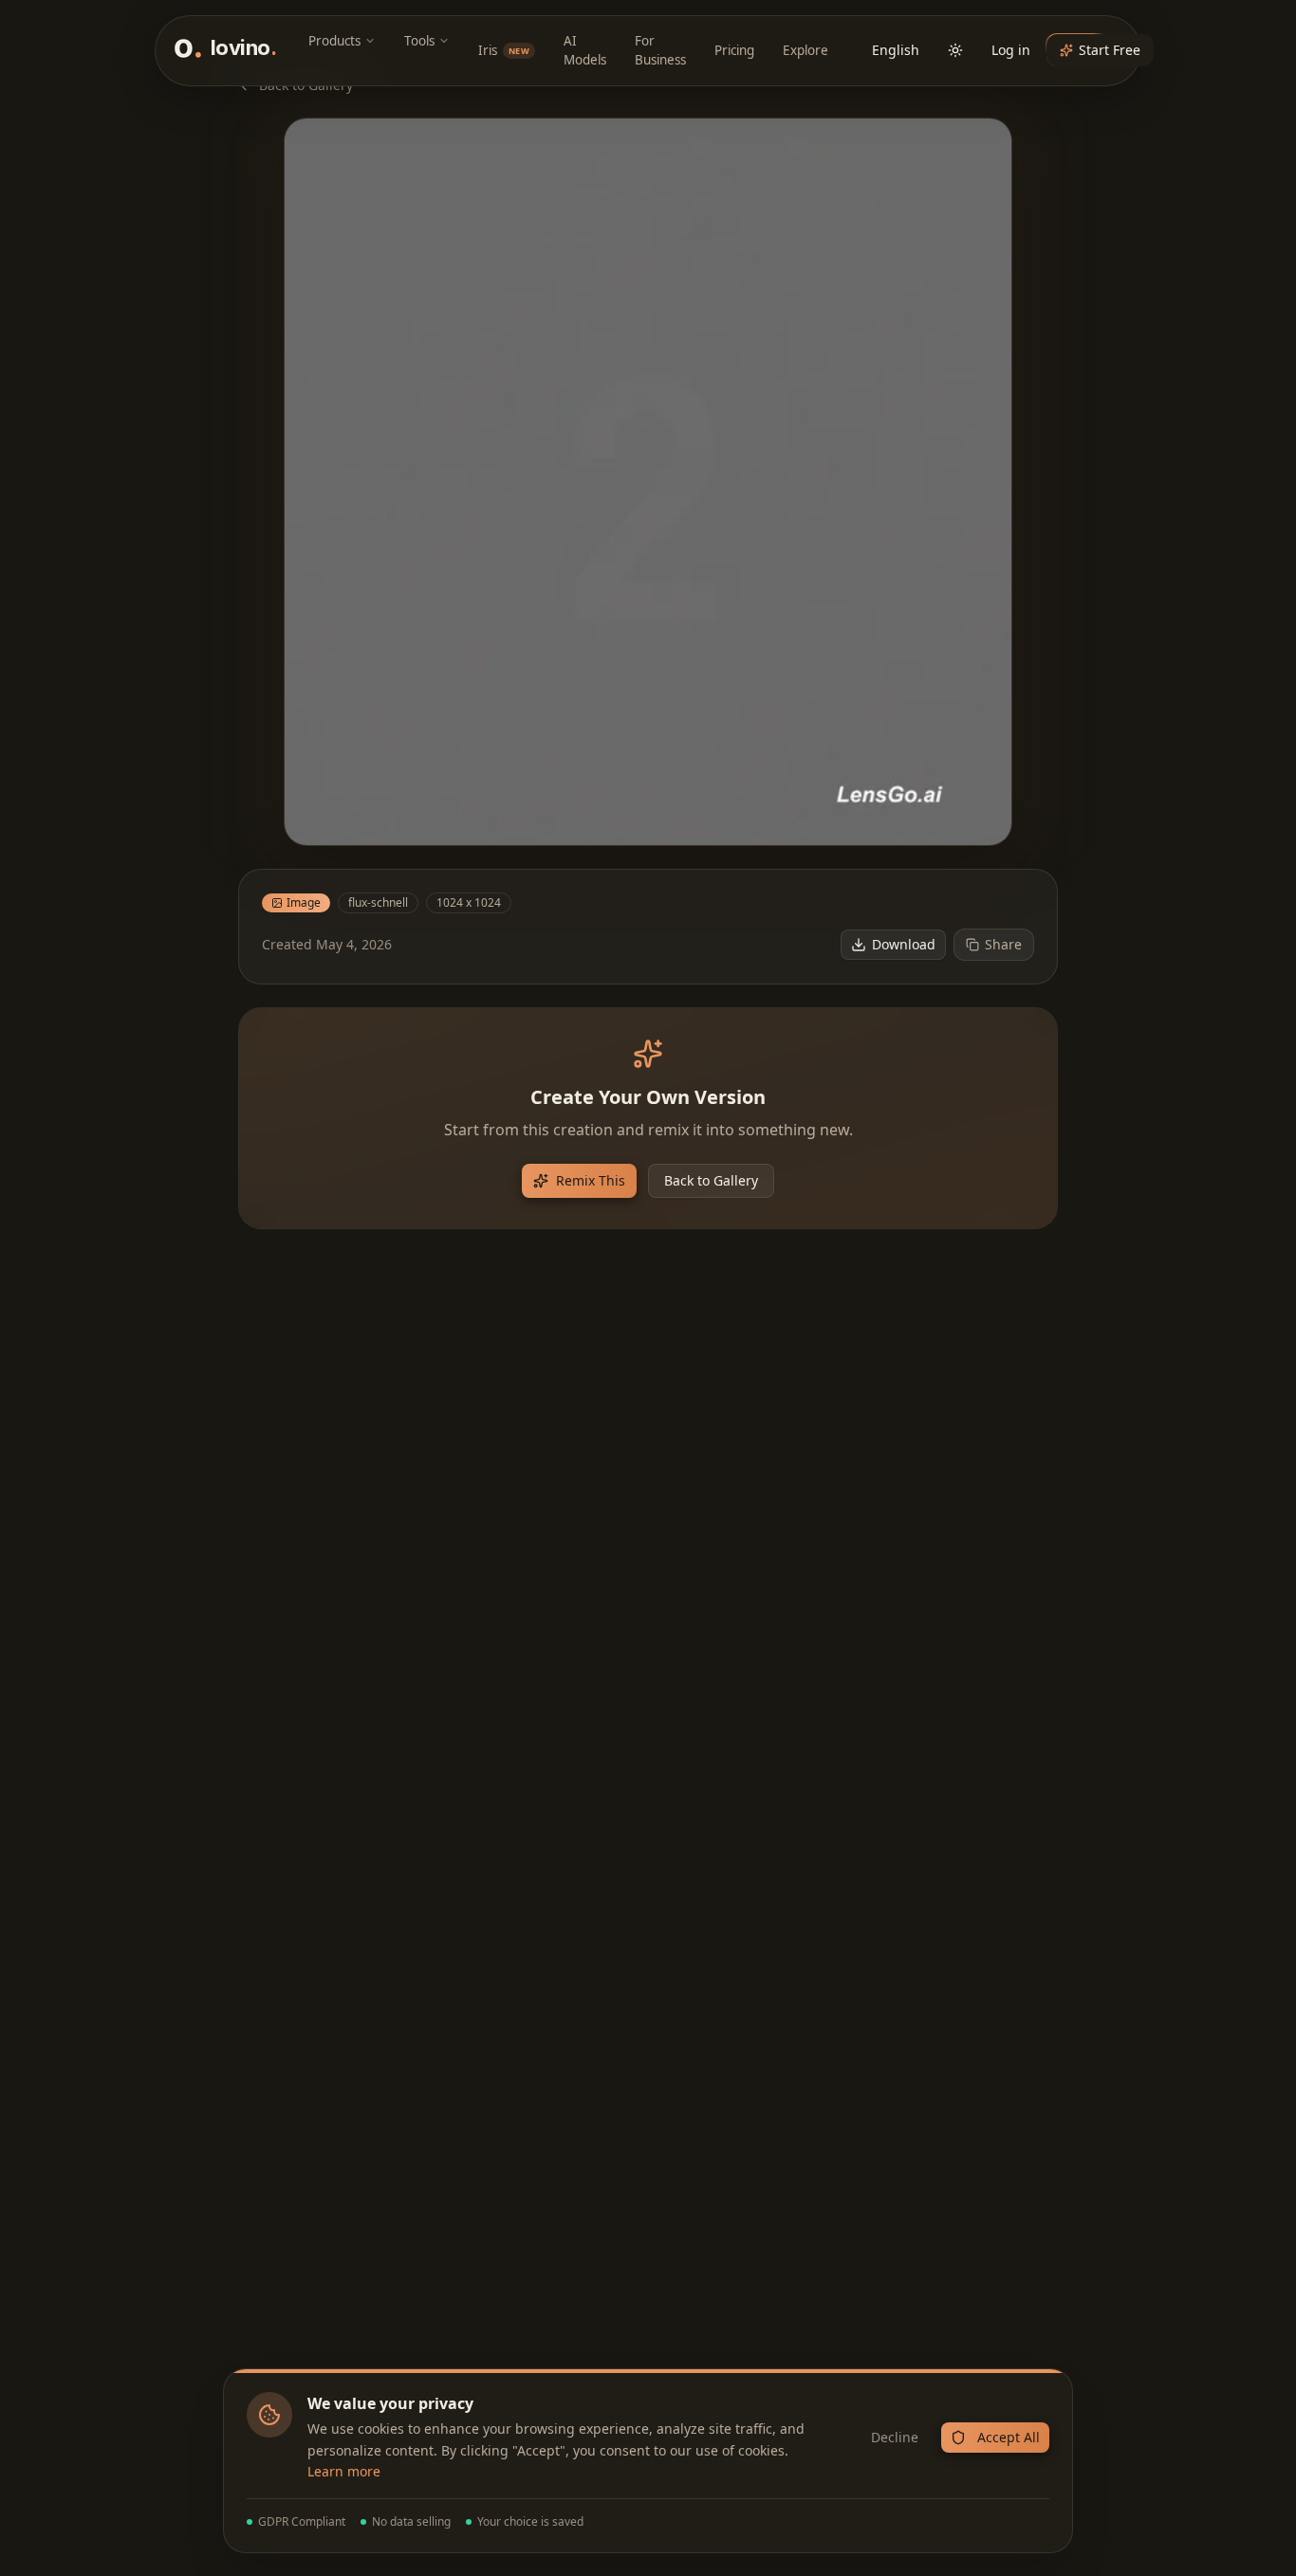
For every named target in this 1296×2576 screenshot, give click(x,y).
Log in (1011, 50)
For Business (660, 50)
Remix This (591, 1180)
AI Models (585, 50)
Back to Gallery (711, 1180)
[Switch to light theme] (955, 50)
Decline (895, 2437)
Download (904, 944)
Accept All (1009, 2437)
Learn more (344, 2471)
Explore (805, 50)
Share (1003, 944)
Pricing (734, 50)
